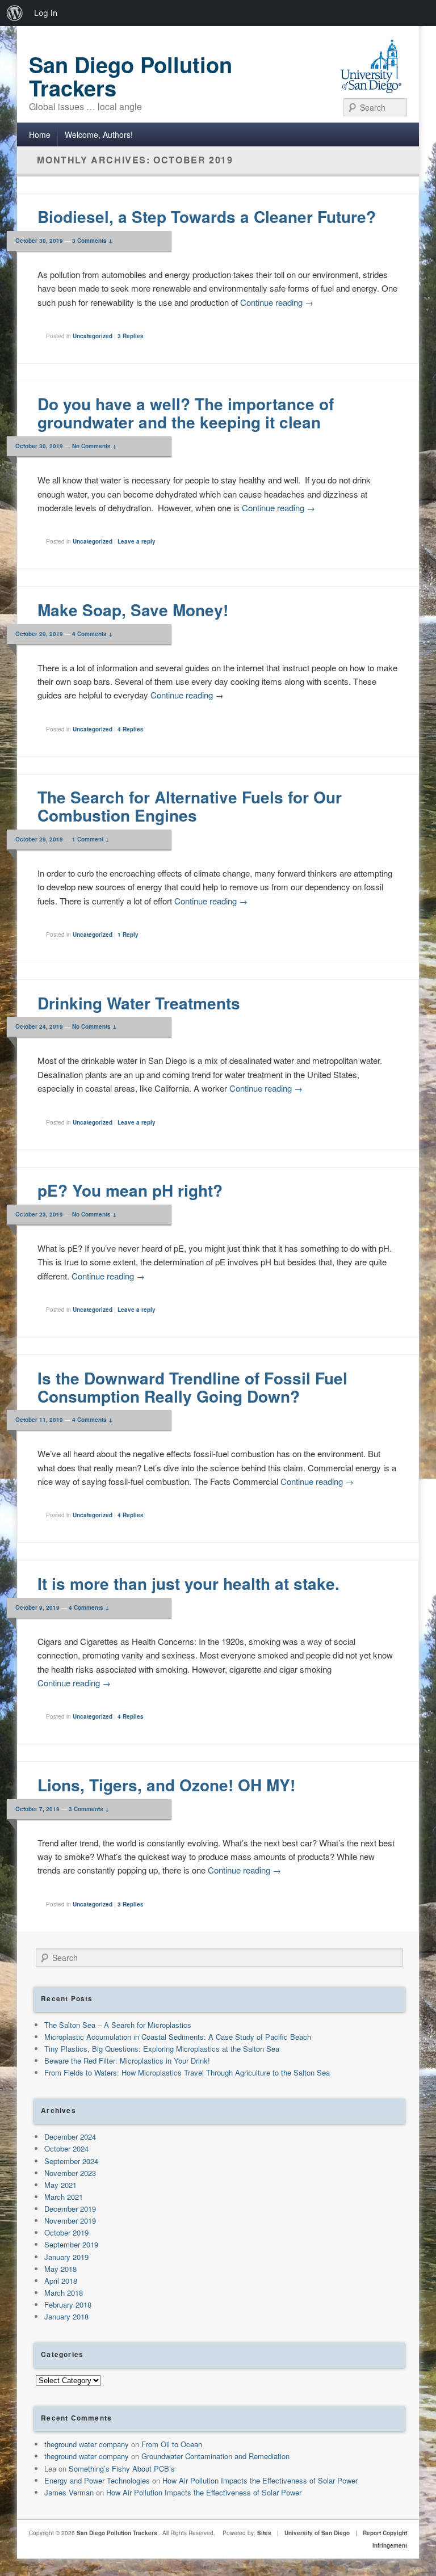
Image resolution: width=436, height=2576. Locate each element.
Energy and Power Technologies (97, 2480)
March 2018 (64, 2293)
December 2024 (70, 2137)
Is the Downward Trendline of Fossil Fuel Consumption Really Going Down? (192, 1387)
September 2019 (71, 2244)
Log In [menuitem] (46, 13)
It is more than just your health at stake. (188, 1583)
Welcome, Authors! (99, 134)
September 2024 (71, 2161)
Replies (131, 336)
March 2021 (64, 2197)
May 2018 (60, 2269)
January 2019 (66, 2257)
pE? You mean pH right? (130, 1190)
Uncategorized (93, 336)
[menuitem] (15, 13)
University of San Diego (317, 2533)
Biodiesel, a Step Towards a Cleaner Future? (207, 216)
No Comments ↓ (94, 446)
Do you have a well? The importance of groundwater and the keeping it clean (186, 413)
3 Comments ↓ (92, 241)
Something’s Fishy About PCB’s (122, 2468)
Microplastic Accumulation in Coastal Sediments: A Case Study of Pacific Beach (178, 2037)
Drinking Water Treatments (139, 1003)
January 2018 (66, 2316)
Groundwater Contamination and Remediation (215, 2456)
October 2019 (66, 2232)
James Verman (69, 2492)
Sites (264, 2533)
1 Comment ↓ (91, 839)
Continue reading (277, 302)
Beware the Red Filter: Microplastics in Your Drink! (127, 2061)
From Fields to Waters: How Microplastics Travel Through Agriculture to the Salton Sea (187, 2072)
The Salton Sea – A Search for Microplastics (118, 2025)
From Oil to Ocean (172, 2444)
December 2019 (70, 2209)
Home (40, 134)
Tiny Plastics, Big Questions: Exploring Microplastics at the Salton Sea (162, 2049)
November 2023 (70, 2173)
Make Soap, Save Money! (133, 610)
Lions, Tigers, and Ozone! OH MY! (166, 1785)
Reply (128, 935)
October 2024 (66, 2148)
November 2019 (70, 2221)
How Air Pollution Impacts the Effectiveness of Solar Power (260, 2480)
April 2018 (61, 2281)
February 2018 (68, 2304)
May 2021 (60, 2185)
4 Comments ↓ (92, 634)
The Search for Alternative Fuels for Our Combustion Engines (190, 806)
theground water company (87, 2444)
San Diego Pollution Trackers (131, 76)
